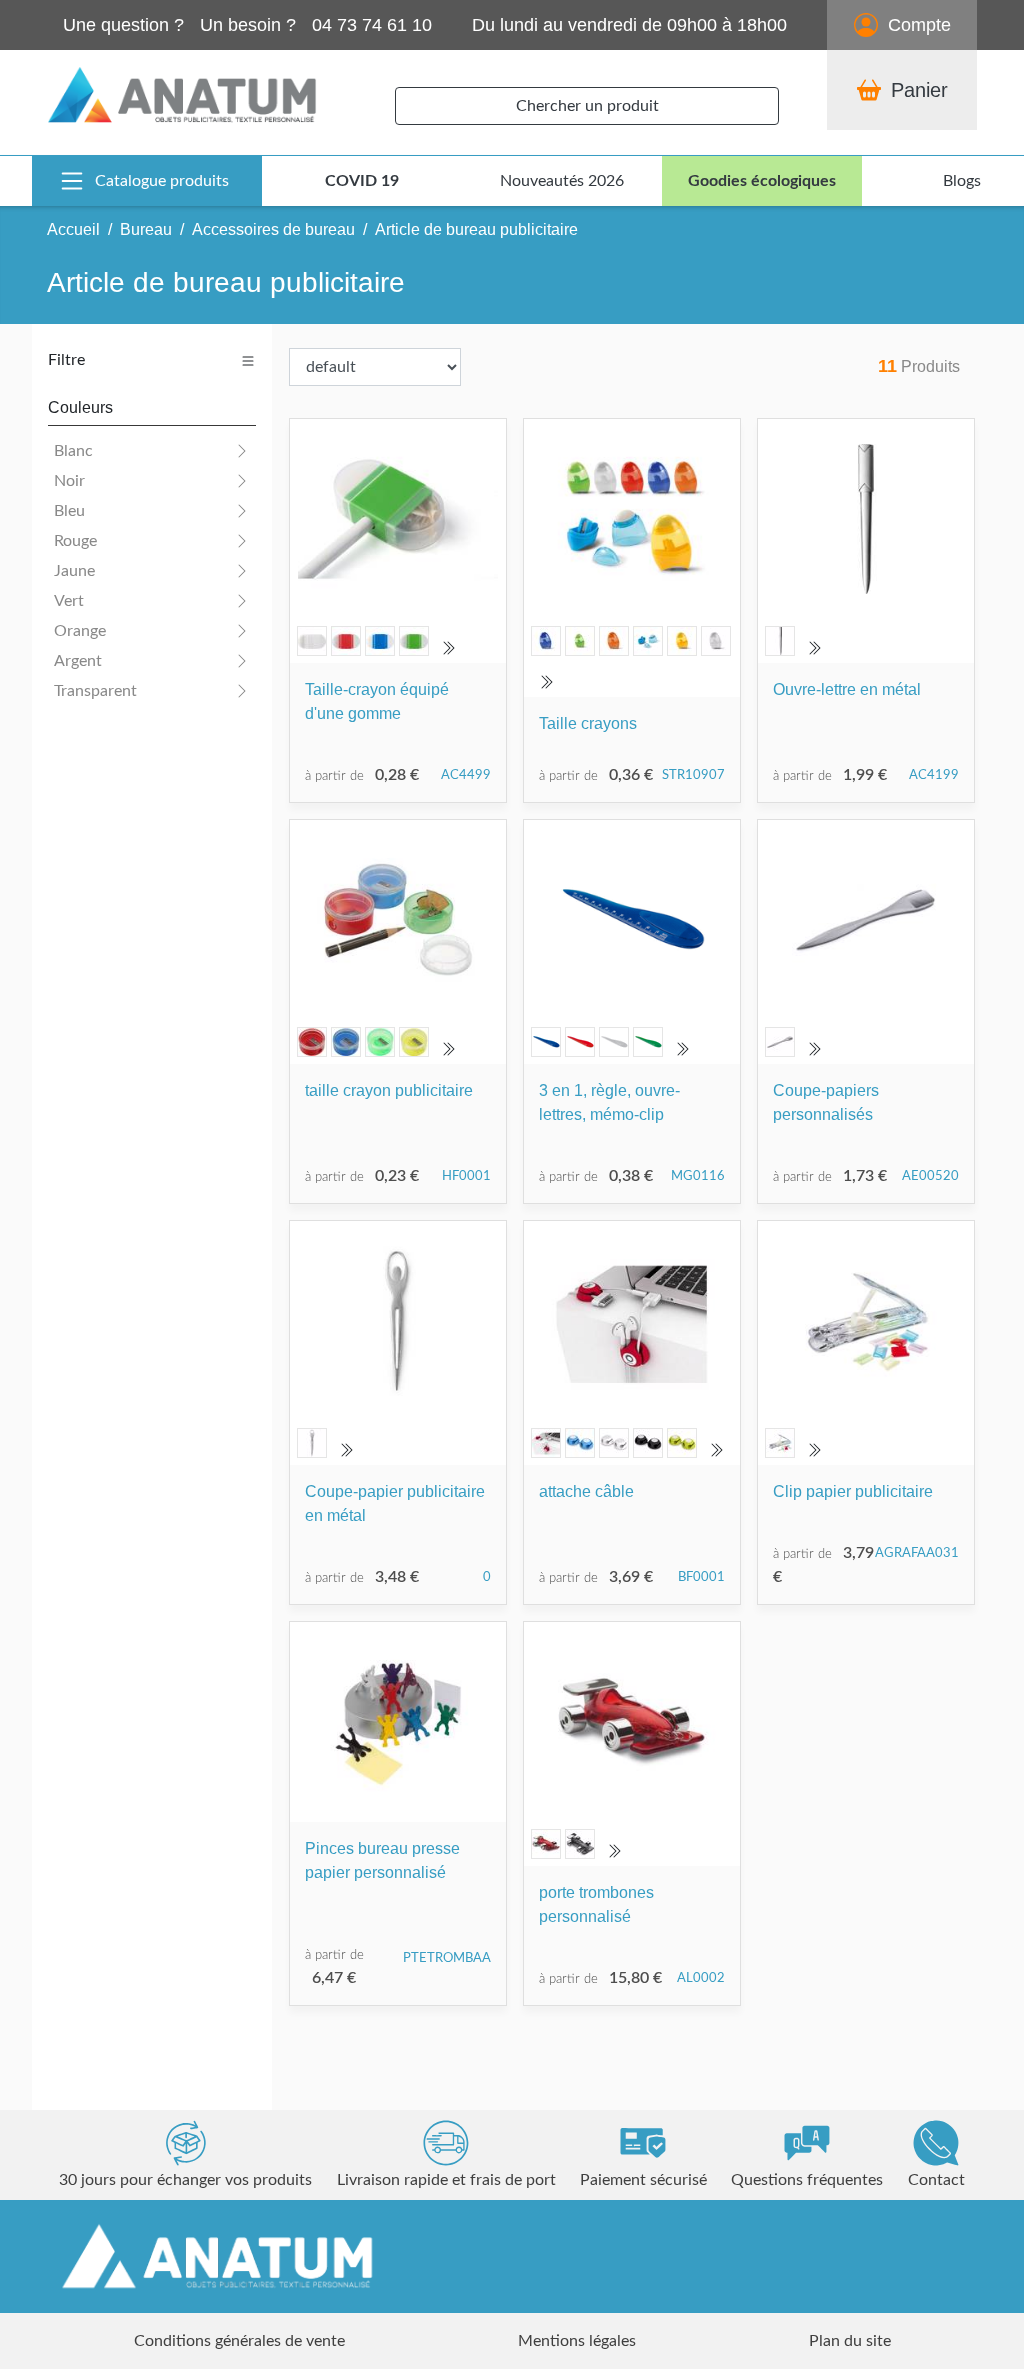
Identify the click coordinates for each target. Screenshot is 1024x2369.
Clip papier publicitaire (853, 1491)
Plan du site (850, 2341)
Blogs (962, 181)
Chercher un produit (587, 106)
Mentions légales (577, 2341)
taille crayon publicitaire (389, 1090)
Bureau (146, 229)
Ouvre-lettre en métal (847, 689)
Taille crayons (588, 723)
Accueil (73, 229)
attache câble (586, 1491)
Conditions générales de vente (239, 2341)
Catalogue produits (162, 181)
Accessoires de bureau (273, 229)
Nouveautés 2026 (562, 181)
